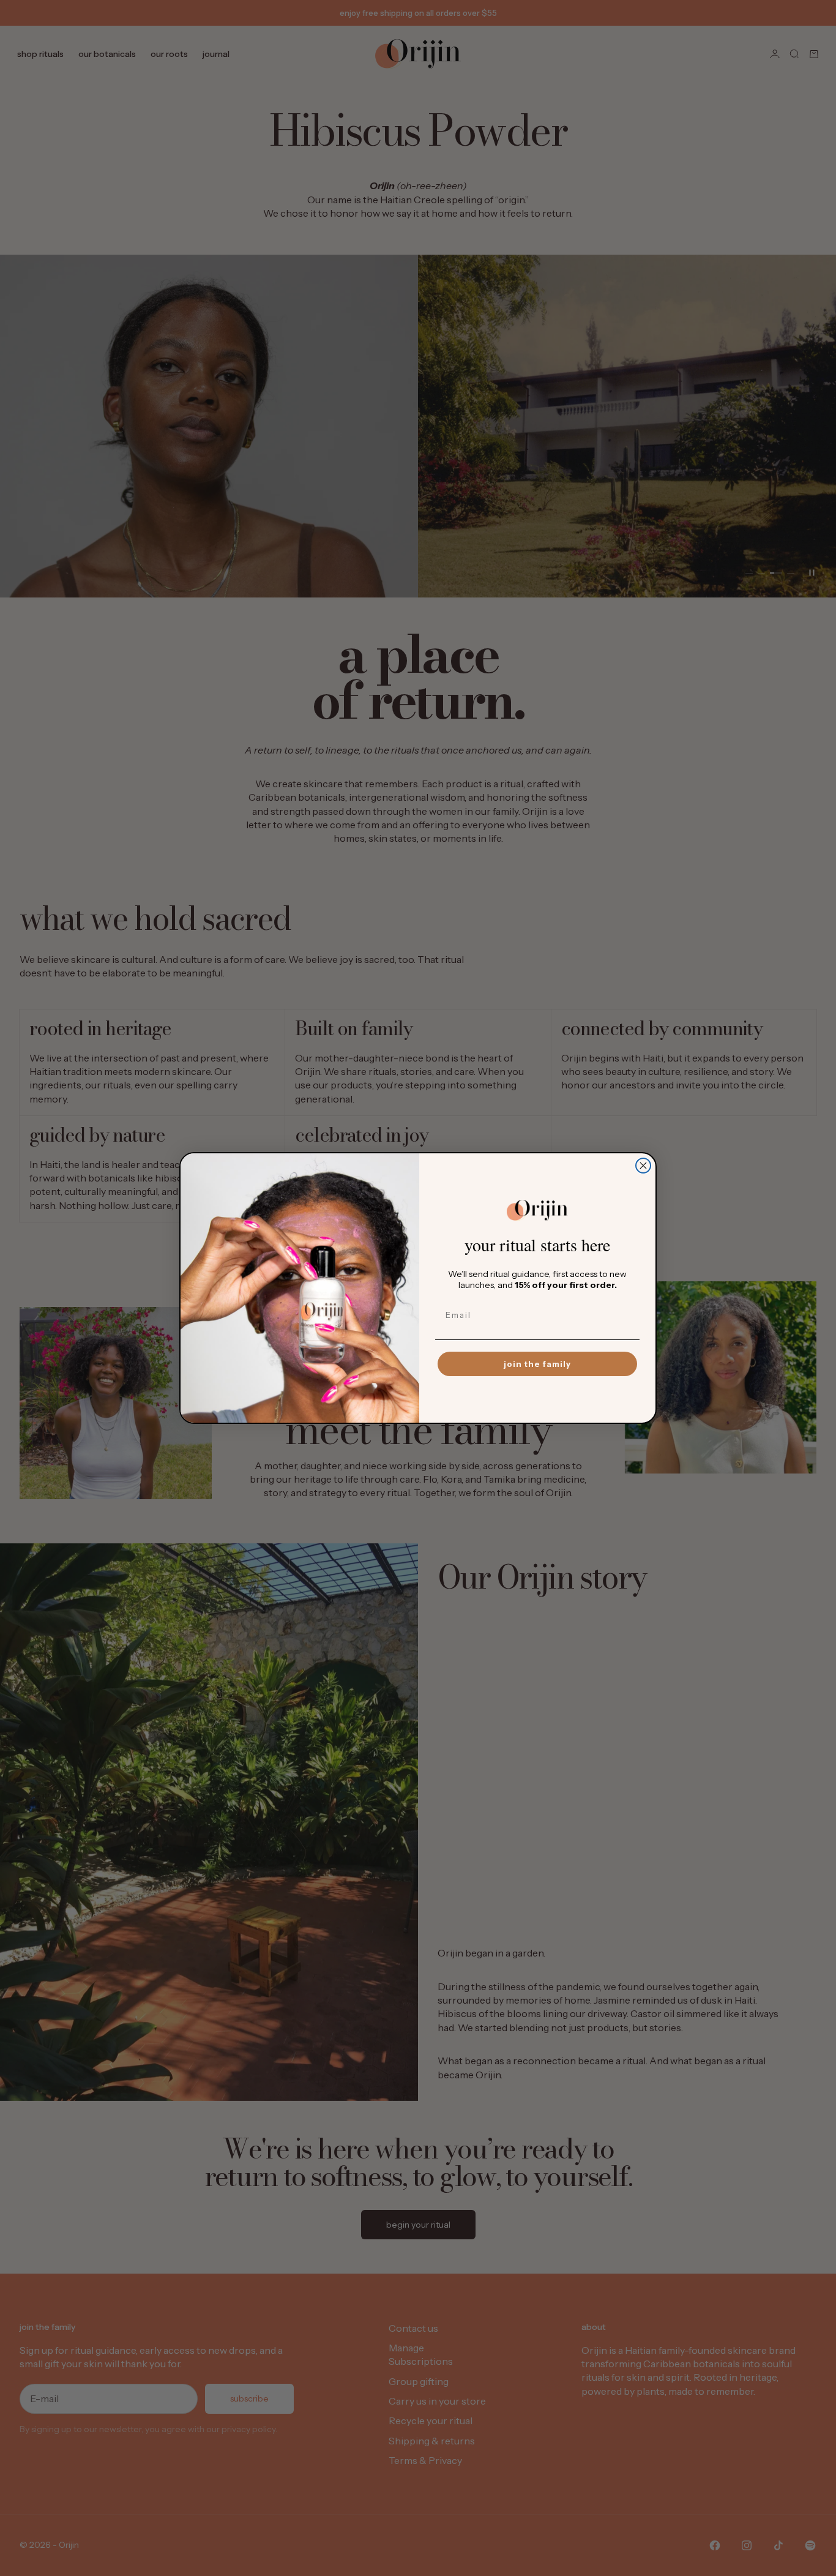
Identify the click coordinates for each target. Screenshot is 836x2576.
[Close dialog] (643, 1166)
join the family (537, 1364)
